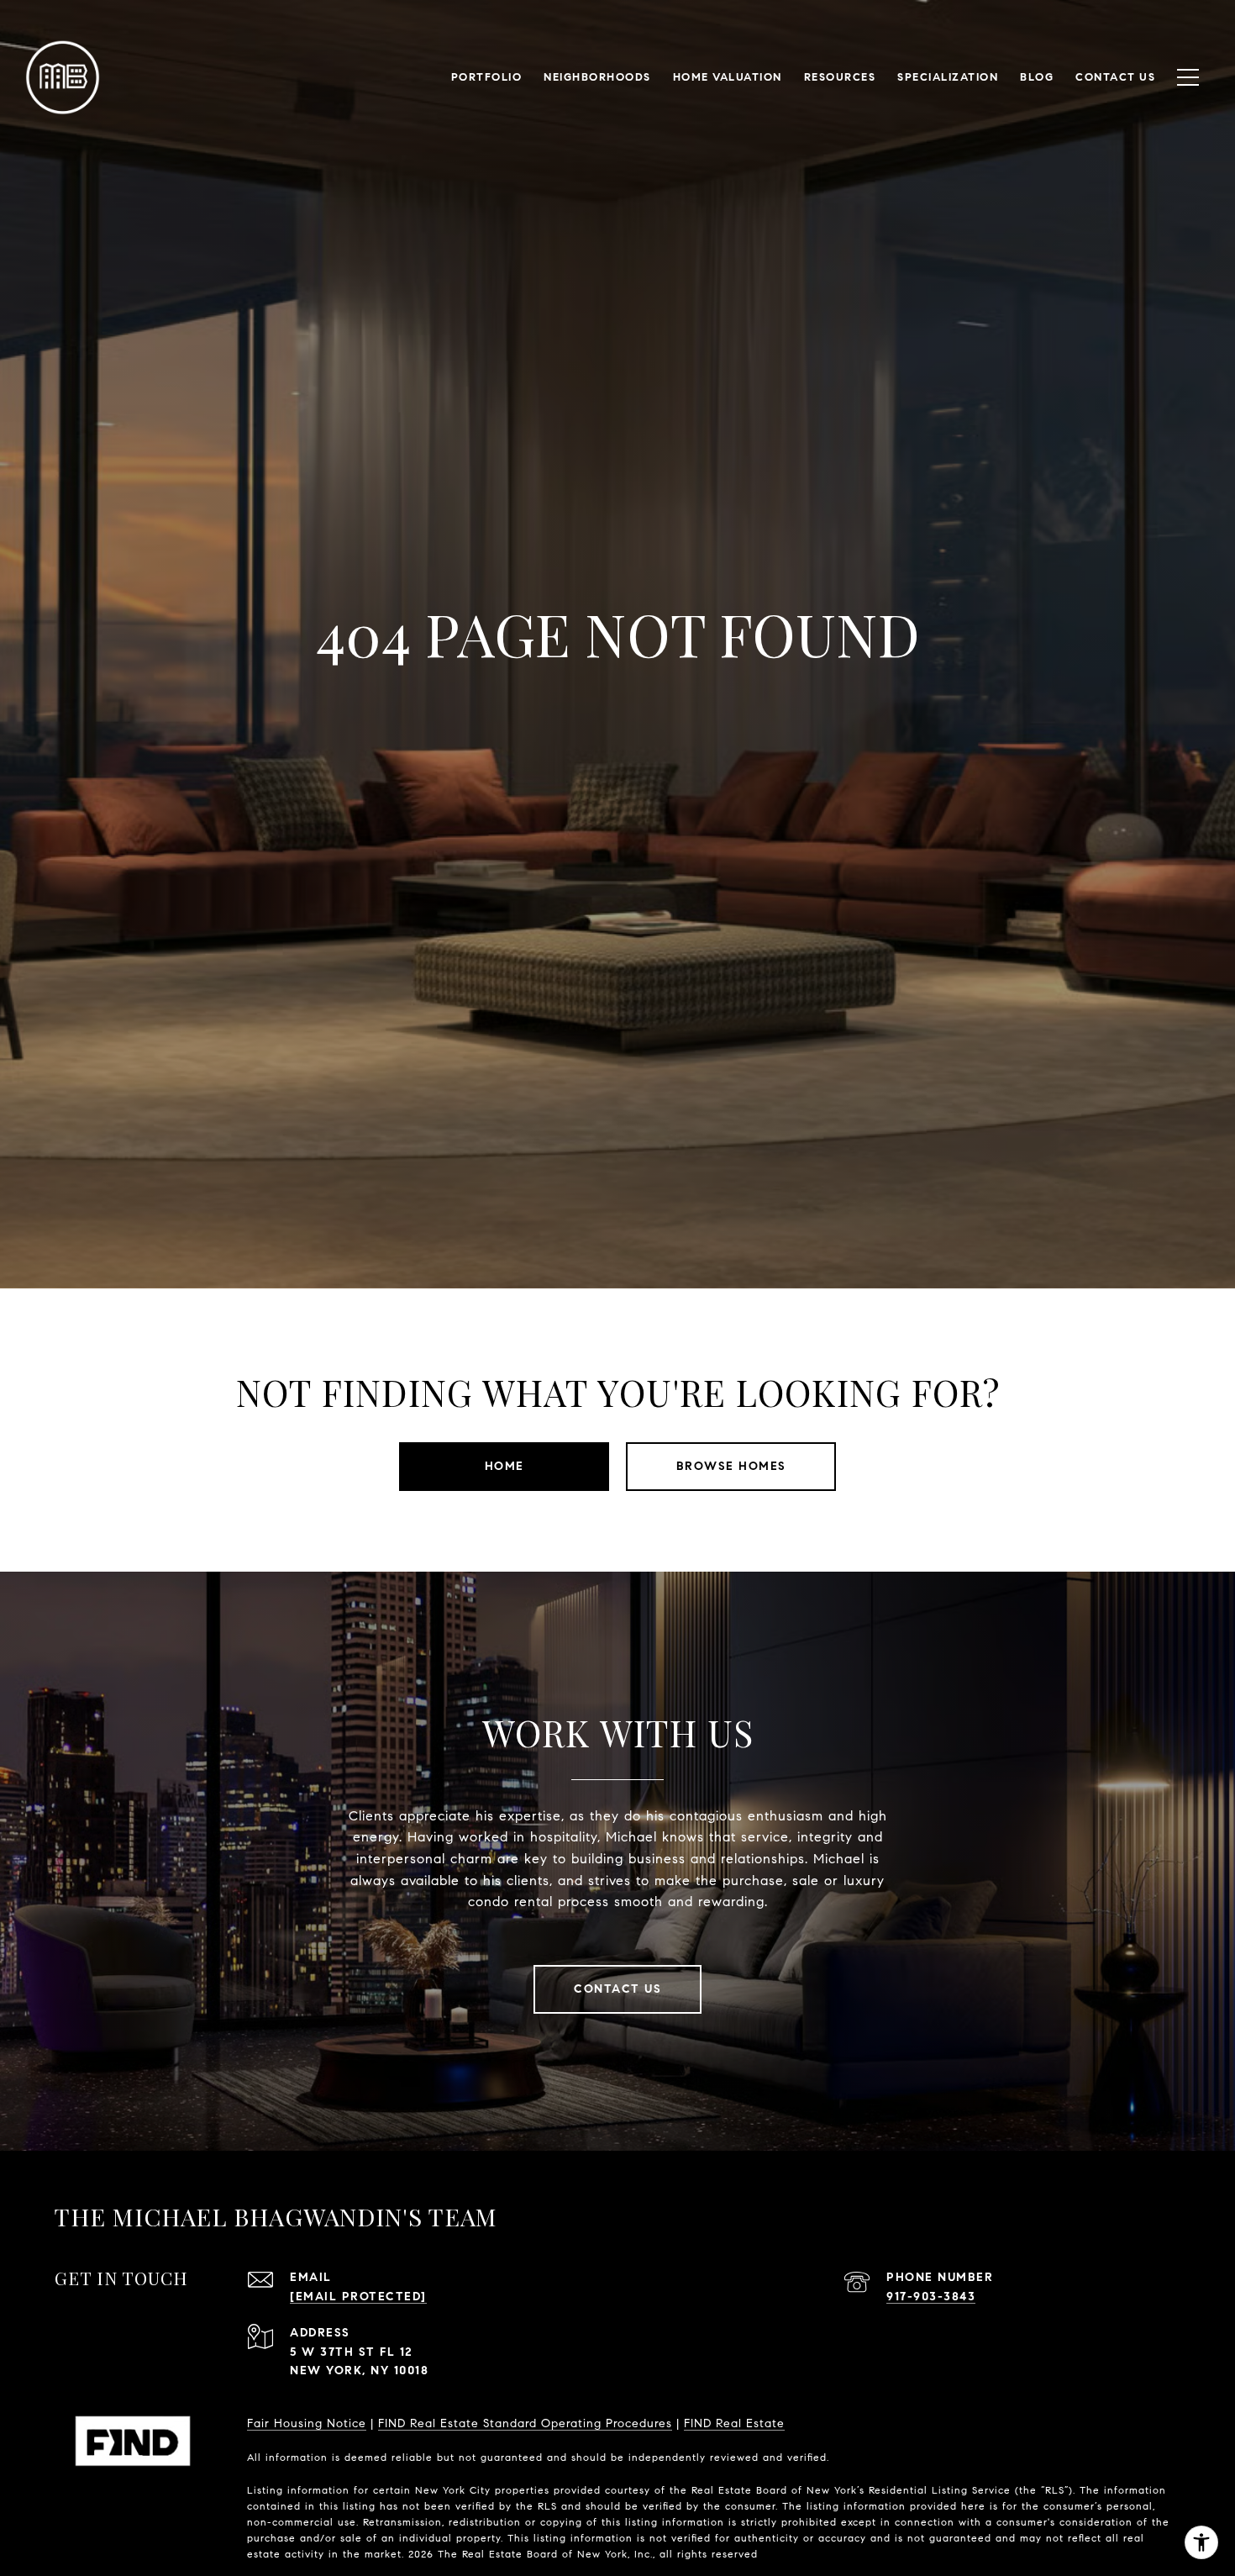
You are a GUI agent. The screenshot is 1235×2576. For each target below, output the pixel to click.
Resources (840, 77)
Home (505, 1466)
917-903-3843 (931, 2297)
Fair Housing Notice (307, 2423)
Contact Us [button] (617, 1989)
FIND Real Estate (734, 2423)
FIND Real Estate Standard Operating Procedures (525, 2423)
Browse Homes (731, 1466)
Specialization (948, 77)
